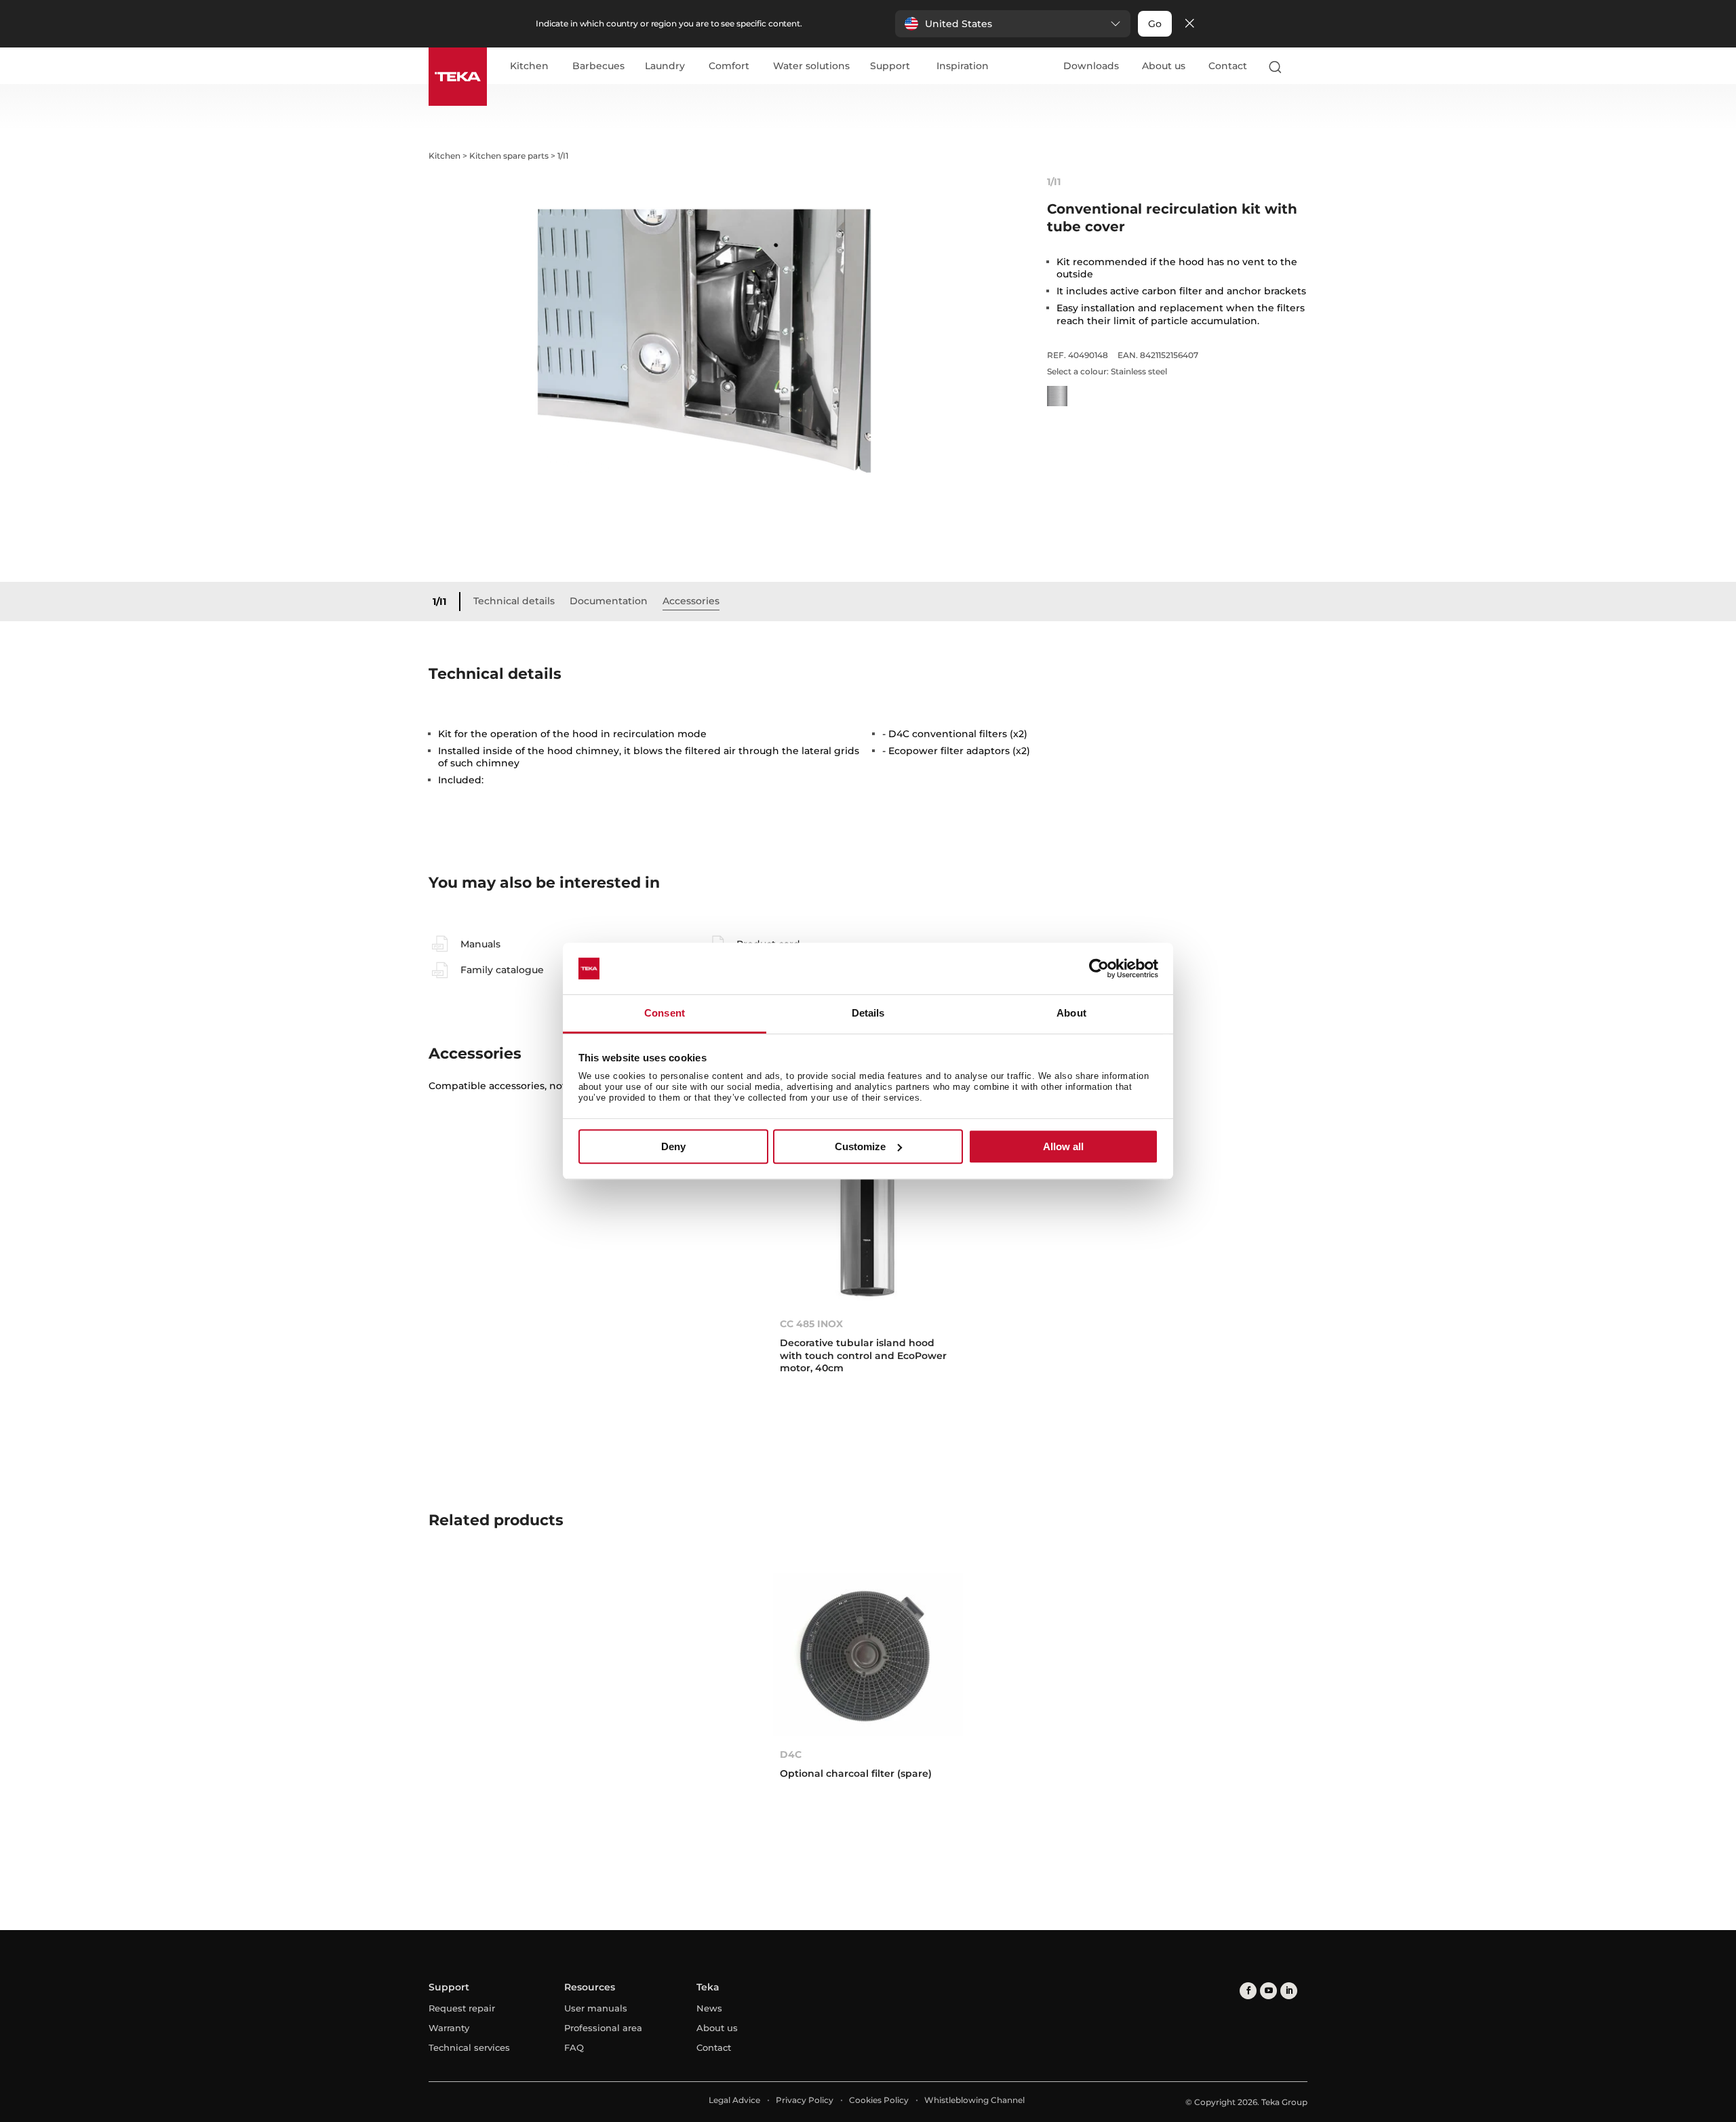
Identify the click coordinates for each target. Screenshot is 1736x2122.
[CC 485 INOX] (868, 1224)
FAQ (574, 2047)
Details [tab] (868, 1014)
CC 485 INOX (811, 1324)
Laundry (665, 66)
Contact (1228, 66)
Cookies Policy (879, 2100)
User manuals (596, 2008)
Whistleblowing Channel (974, 2100)
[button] (1013, 24)
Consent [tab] (665, 1014)
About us (1164, 66)
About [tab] (1071, 1014)
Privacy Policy (805, 2100)
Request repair (462, 2008)
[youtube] (1268, 1991)
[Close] (1189, 24)
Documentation (609, 601)
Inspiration (963, 66)
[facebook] (1248, 1991)
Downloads (1091, 66)
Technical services (469, 2047)
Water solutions (811, 66)
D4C (791, 1754)
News (709, 2008)
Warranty (449, 2028)
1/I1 (439, 602)
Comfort (729, 66)
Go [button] (1155, 24)
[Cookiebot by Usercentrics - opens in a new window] (1099, 968)
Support (890, 66)
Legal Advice (734, 2100)
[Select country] (1301, 66)
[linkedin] (1289, 1991)
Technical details (514, 601)
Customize (860, 1146)
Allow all (1063, 1146)
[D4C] (868, 1654)
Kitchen (529, 66)
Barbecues (598, 66)
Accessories (691, 601)
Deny (673, 1146)
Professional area (603, 2028)
